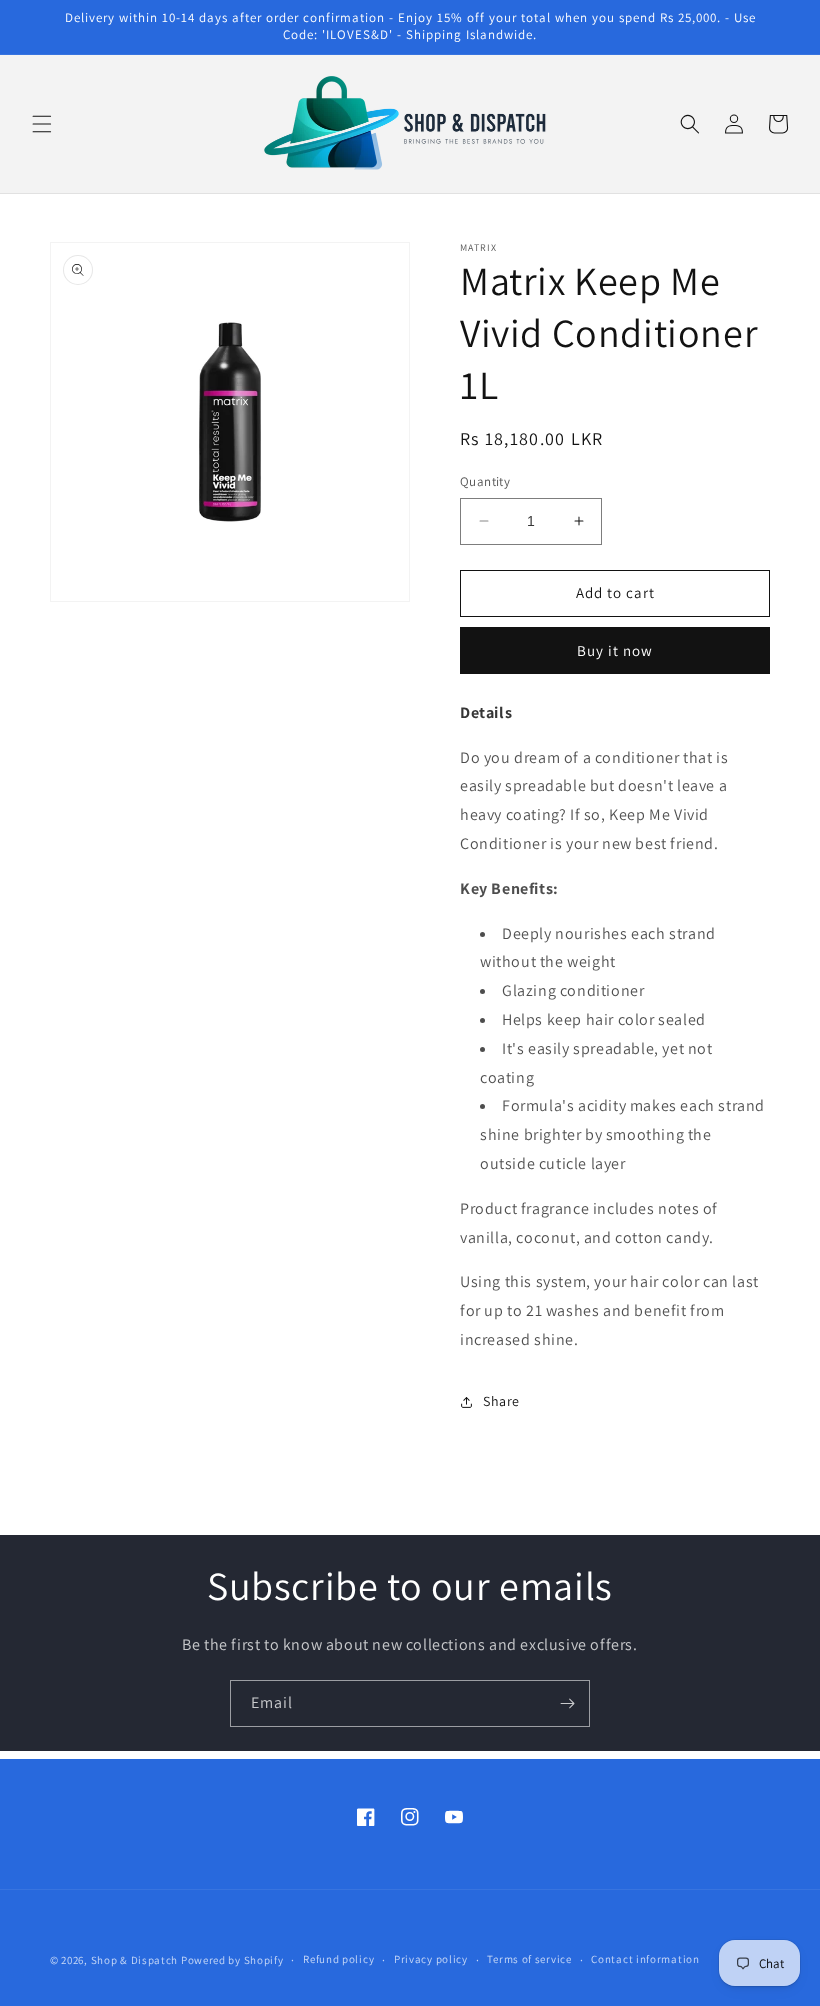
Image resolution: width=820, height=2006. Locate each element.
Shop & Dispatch (135, 1960)
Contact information (645, 1959)
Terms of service (529, 1959)
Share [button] (501, 1401)
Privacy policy (431, 1959)
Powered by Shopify (232, 1960)
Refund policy (338, 1959)
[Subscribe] (567, 1703)
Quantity (485, 481)
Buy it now (615, 650)
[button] (42, 124)
